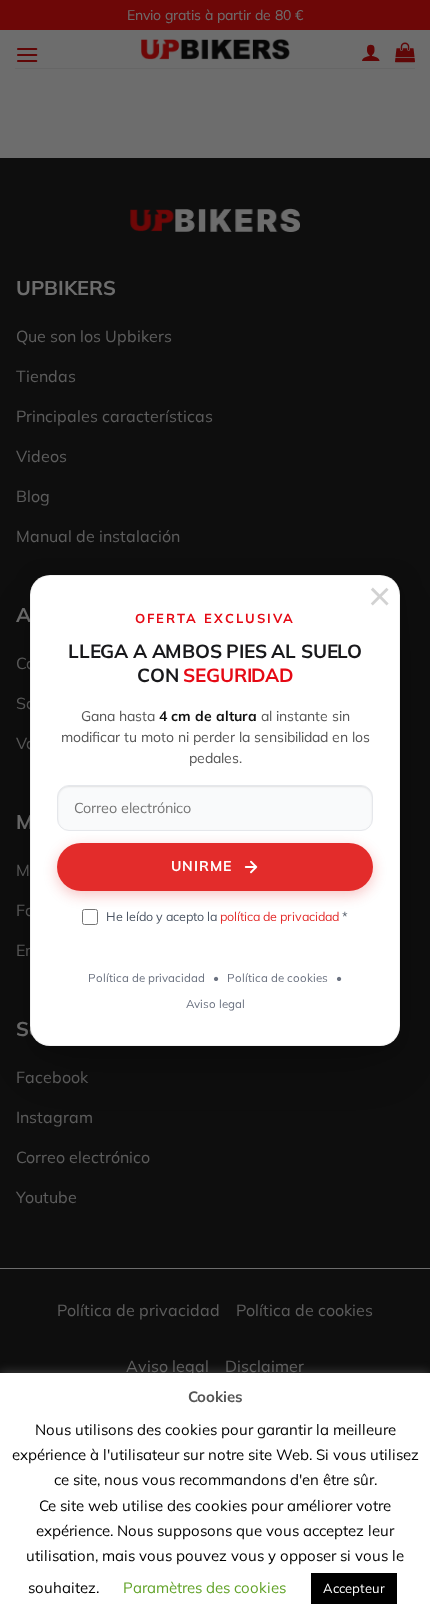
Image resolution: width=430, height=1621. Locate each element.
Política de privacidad (146, 977)
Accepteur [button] (354, 1588)
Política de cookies (277, 977)
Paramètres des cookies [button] (204, 1587)
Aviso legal (215, 1003)
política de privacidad (279, 916)
